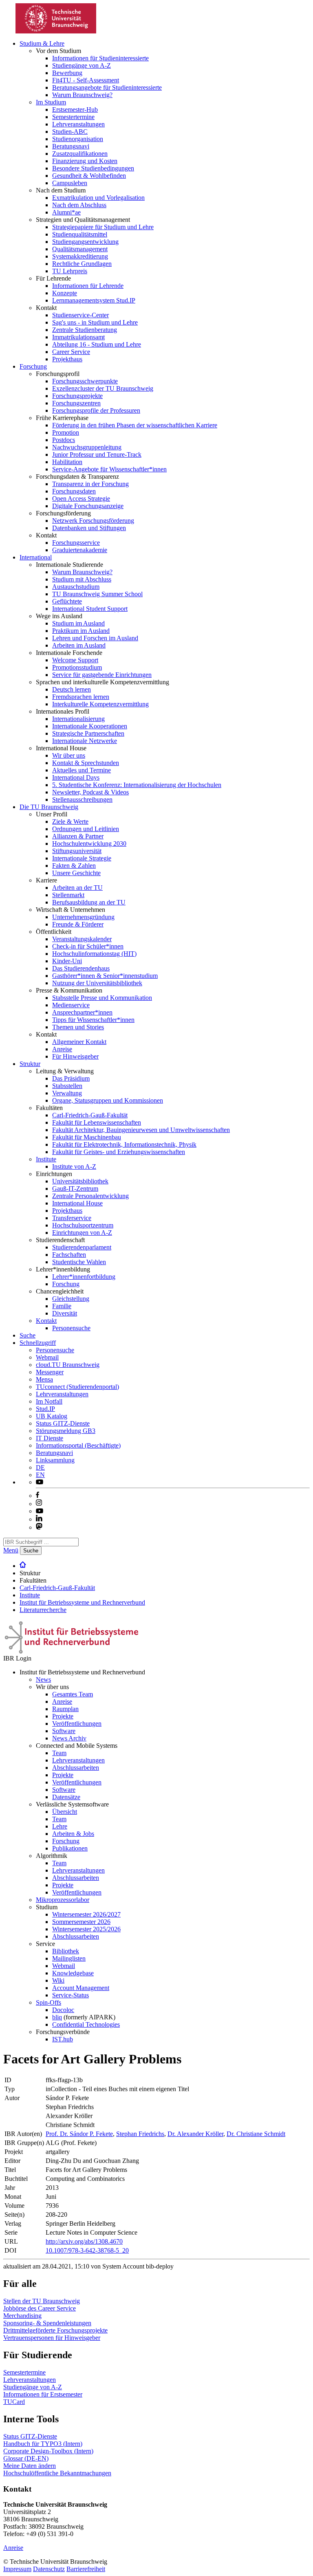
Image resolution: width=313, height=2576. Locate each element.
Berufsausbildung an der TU (89, 902)
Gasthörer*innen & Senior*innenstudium (105, 976)
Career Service (71, 352)
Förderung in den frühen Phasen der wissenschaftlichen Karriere (135, 425)
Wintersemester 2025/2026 (86, 1929)
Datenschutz (49, 2569)
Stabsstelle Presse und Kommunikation (102, 998)
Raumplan (65, 1709)
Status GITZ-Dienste (63, 1423)
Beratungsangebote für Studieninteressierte (107, 87)
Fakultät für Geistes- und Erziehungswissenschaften (119, 1152)
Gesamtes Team (73, 1694)
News (43, 1679)
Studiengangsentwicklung (85, 242)
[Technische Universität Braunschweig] (56, 31)
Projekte (63, 1716)
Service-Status (71, 1995)
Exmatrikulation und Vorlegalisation (98, 198)
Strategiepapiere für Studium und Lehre (103, 227)
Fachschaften (69, 1255)
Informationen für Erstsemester (43, 2394)
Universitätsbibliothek (80, 1181)
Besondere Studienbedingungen (93, 168)
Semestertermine (73, 117)
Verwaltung (67, 1093)
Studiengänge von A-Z (82, 65)
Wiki (58, 1980)
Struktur (30, 1064)
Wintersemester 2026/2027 (86, 1914)
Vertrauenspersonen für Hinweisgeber (52, 2338)
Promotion (66, 432)
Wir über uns (69, 755)
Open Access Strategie (81, 499)
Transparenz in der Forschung (90, 484)
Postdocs (64, 440)
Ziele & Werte (70, 821)
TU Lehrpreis (70, 271)
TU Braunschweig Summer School (97, 594)
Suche (28, 1335)
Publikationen (70, 1848)
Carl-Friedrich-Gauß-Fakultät (90, 1115)
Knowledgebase (73, 1973)
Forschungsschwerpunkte (85, 381)
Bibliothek (66, 1951)
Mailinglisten (69, 1958)
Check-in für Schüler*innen (88, 946)
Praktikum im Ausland (81, 631)
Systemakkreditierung (80, 256)
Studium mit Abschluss (82, 579)
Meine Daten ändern (30, 2466)
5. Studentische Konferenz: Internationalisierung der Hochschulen (137, 785)
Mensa (44, 1379)
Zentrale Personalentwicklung (90, 1196)
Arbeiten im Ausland (79, 645)
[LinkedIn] (39, 1519)
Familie (62, 1306)
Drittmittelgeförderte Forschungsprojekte (55, 2330)
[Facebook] (37, 1496)
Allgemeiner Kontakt (79, 1042)
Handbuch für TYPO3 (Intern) (43, 2444)
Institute (46, 1159)
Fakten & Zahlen (74, 866)
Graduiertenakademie (80, 550)
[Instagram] (39, 1504)
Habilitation (67, 462)
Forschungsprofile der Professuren (96, 410)
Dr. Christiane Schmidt (256, 2134)
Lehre (60, 1826)
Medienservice (71, 1005)
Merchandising (22, 2316)
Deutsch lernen (72, 689)
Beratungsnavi (71, 146)
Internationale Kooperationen (90, 726)
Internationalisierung (78, 719)
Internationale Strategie (82, 858)
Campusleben (70, 183)
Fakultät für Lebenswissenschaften (97, 1122)
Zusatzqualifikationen (80, 154)
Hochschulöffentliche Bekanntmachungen (57, 2473)
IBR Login (17, 1658)
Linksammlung (55, 1460)
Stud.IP (45, 1409)
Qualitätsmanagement (80, 249)
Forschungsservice (76, 543)
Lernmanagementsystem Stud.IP (94, 300)
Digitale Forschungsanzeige (88, 506)
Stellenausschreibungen (82, 799)
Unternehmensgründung (83, 917)
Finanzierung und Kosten (85, 161)
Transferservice (72, 1218)
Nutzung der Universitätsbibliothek (97, 983)
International (36, 557)
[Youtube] (40, 1511)
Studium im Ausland (78, 623)
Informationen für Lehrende (88, 286)
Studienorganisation (78, 139)
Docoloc (63, 2010)
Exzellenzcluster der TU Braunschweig (103, 388)
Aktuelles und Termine (82, 770)
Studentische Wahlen (79, 1262)
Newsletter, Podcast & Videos (90, 792)
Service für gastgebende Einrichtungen (102, 675)
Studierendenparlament (82, 1247)
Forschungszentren (76, 403)
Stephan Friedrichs (140, 2134)
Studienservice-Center (80, 315)
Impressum (17, 2569)
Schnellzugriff (38, 1343)
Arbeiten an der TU (77, 888)
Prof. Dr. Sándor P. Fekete (79, 2134)
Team (59, 1753)
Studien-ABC (70, 132)
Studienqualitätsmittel (80, 234)
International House (77, 1203)
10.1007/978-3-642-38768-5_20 (87, 2250)
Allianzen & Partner (78, 836)
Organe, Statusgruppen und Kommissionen (108, 1100)
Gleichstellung (71, 1299)
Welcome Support (75, 660)
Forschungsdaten (74, 491)
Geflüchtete (67, 601)
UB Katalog (52, 1416)
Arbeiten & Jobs (73, 1834)
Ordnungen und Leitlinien (86, 829)
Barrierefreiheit (86, 2569)
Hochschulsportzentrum (83, 1225)
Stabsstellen (67, 1086)
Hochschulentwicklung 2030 (89, 844)
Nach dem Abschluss (79, 205)
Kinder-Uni (67, 961)
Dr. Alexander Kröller (195, 2134)
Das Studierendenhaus (81, 968)
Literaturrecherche (43, 1610)
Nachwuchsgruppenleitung (87, 447)
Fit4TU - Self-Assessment (86, 80)
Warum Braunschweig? (82, 95)
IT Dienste (50, 1438)
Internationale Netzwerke (85, 741)
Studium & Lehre (42, 43)
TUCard (14, 2402)
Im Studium (51, 102)
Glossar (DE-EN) (26, 2458)
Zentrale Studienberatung (85, 330)
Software (64, 1731)
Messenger (50, 1372)
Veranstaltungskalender (82, 939)
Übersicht (65, 1812)
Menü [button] (11, 1550)
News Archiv (69, 1738)
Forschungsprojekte (77, 396)
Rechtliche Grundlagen (82, 264)
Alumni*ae (66, 212)
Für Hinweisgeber (75, 1056)
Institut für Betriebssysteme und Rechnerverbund (82, 1602)
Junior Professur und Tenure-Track (97, 454)
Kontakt (46, 1321)
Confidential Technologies (86, 2024)
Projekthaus (67, 359)
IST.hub (63, 2039)
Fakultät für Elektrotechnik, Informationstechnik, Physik (124, 1144)
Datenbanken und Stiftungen (89, 528)
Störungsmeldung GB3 (66, 1431)
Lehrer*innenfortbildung (84, 1277)
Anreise (62, 1049)
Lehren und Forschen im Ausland (95, 638)
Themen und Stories (78, 1027)
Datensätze (66, 1797)
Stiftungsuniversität (77, 851)
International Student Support (90, 609)
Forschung (33, 366)
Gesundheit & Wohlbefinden (89, 176)
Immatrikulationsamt (78, 337)
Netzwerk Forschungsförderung (93, 521)
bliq (57, 2017)
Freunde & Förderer (78, 924)
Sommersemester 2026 (81, 1922)
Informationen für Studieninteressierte (100, 58)
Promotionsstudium (77, 667)
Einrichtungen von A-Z (82, 1233)
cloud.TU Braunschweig (68, 1365)
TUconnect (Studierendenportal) (77, 1387)
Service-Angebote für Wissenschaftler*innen (109, 469)
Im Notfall (49, 1401)
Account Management (81, 1988)
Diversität (65, 1313)
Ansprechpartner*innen (82, 1012)
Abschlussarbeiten (76, 1768)
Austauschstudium (76, 587)
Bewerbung (67, 73)
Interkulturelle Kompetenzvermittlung (100, 704)
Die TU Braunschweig (49, 807)
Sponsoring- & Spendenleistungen (47, 2323)
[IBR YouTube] (40, 1482)
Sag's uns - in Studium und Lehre (95, 322)
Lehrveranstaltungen (78, 124)
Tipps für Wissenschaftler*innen (93, 1020)
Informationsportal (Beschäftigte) (78, 1445)
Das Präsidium (71, 1078)
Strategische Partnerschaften (88, 733)
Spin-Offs (48, 2002)
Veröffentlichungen (77, 1724)
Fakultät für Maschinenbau (87, 1137)
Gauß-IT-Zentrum (75, 1188)
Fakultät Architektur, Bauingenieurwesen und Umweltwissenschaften (141, 1130)
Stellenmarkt (68, 895)
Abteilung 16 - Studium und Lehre (97, 344)
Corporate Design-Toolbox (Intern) (48, 2451)
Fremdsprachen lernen (81, 697)
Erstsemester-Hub (75, 109)
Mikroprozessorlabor (63, 1900)
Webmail (47, 1357)
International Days (76, 777)
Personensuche (71, 1328)
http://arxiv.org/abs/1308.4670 (84, 2241)
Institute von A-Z (74, 1166)
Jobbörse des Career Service (40, 2308)
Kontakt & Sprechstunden (86, 763)
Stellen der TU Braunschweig (42, 2301)
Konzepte (65, 293)
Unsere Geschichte (76, 873)
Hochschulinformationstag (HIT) (94, 954)
